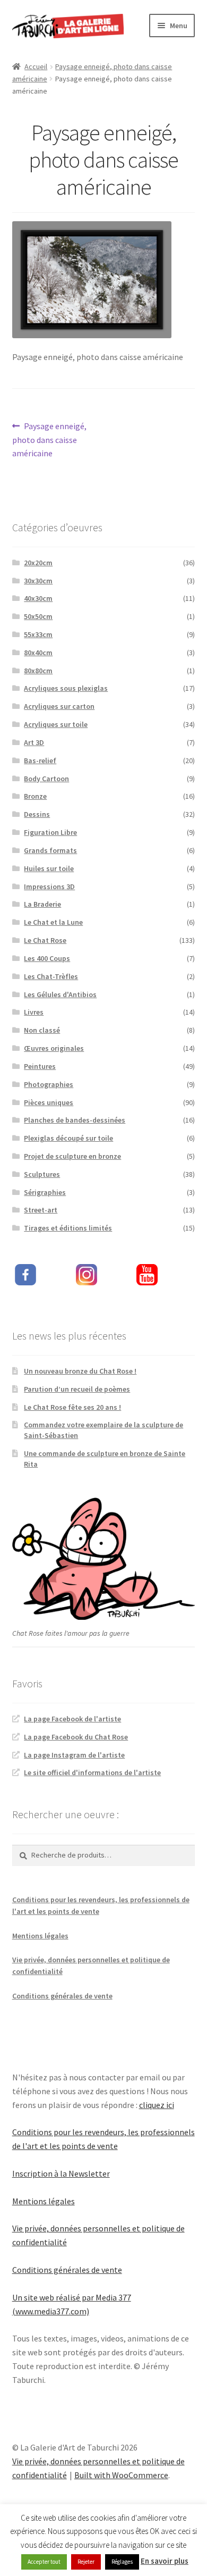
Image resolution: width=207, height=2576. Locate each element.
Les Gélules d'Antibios (60, 994)
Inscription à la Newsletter (61, 2173)
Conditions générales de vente (62, 1996)
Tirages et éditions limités (68, 1228)
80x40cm (38, 653)
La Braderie (42, 904)
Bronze (35, 796)
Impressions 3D (49, 886)
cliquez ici (157, 2105)
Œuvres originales (54, 1048)
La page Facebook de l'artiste (72, 1719)
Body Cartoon (46, 779)
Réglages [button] (122, 2562)
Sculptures (42, 1174)
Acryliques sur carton (59, 706)
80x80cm (38, 671)
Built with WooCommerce (121, 2475)
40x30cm (38, 598)
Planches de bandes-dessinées (75, 1120)
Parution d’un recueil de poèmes (77, 1389)
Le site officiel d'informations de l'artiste (92, 1772)
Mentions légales (40, 1936)
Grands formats (50, 850)
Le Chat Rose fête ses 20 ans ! (72, 1407)
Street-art (41, 1210)
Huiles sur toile (49, 868)
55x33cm (38, 634)
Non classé (42, 1030)
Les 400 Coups (47, 958)
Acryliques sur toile (56, 724)
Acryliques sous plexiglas (66, 688)
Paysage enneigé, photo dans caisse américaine (50, 440)
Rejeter (86, 2562)
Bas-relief (40, 760)
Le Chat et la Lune (53, 922)
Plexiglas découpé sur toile (68, 1138)
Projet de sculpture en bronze (72, 1156)
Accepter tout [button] (44, 2562)
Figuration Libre (50, 832)
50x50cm (38, 616)
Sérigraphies (45, 1192)
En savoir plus (165, 2561)
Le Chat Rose (45, 940)
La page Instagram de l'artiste (74, 1755)
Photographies (49, 1084)
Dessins (37, 814)
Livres (34, 1012)
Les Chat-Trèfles (51, 976)
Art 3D (34, 742)
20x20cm (38, 563)
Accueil (36, 66)
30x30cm (38, 581)
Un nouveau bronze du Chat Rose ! (80, 1371)
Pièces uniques (49, 1102)
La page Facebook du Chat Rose (76, 1737)
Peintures (40, 1066)
